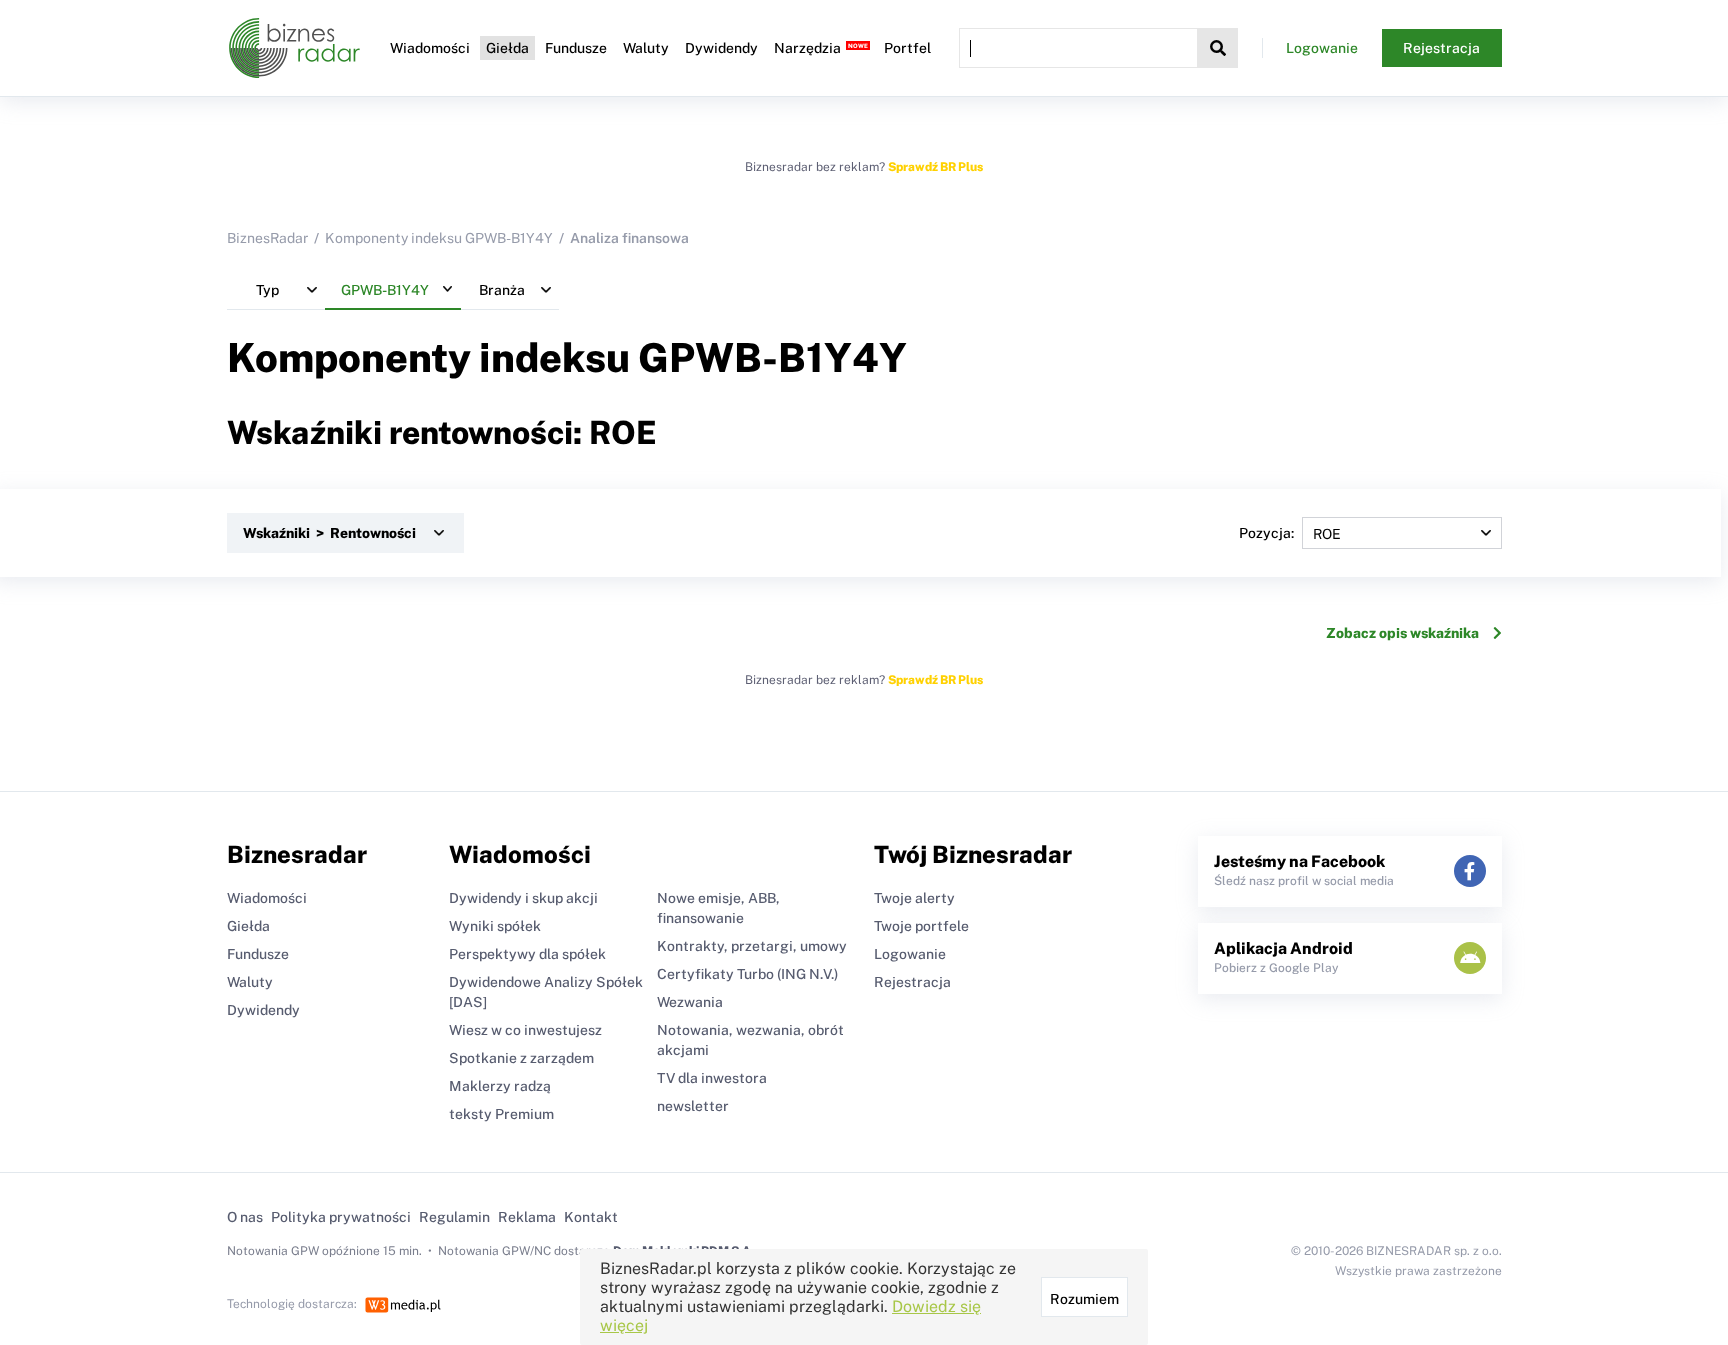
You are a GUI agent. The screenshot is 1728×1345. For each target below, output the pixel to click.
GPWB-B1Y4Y (772, 357)
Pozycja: (1266, 533)
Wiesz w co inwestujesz (525, 1030)
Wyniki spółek (495, 926)
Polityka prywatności (341, 1217)
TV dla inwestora (712, 1078)
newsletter (693, 1106)
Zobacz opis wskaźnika (1402, 633)
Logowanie (1322, 48)
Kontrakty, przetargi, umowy (752, 946)
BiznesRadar (267, 238)
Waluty (646, 48)
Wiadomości (430, 48)
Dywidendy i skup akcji (523, 898)
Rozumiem (1084, 1299)
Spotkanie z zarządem (521, 1058)
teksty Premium (501, 1114)
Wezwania (690, 1002)
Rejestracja (1441, 48)
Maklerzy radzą (500, 1086)
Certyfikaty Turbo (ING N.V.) (747, 974)
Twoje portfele (921, 926)
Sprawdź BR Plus (935, 167)
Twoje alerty (914, 898)
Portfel (907, 48)
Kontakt (591, 1217)
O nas (245, 1217)
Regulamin (454, 1217)
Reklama (527, 1217)
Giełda (507, 48)
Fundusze (576, 48)
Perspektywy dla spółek (527, 954)
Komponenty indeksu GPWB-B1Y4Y (439, 238)
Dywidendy (721, 48)
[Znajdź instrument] (1218, 48)
